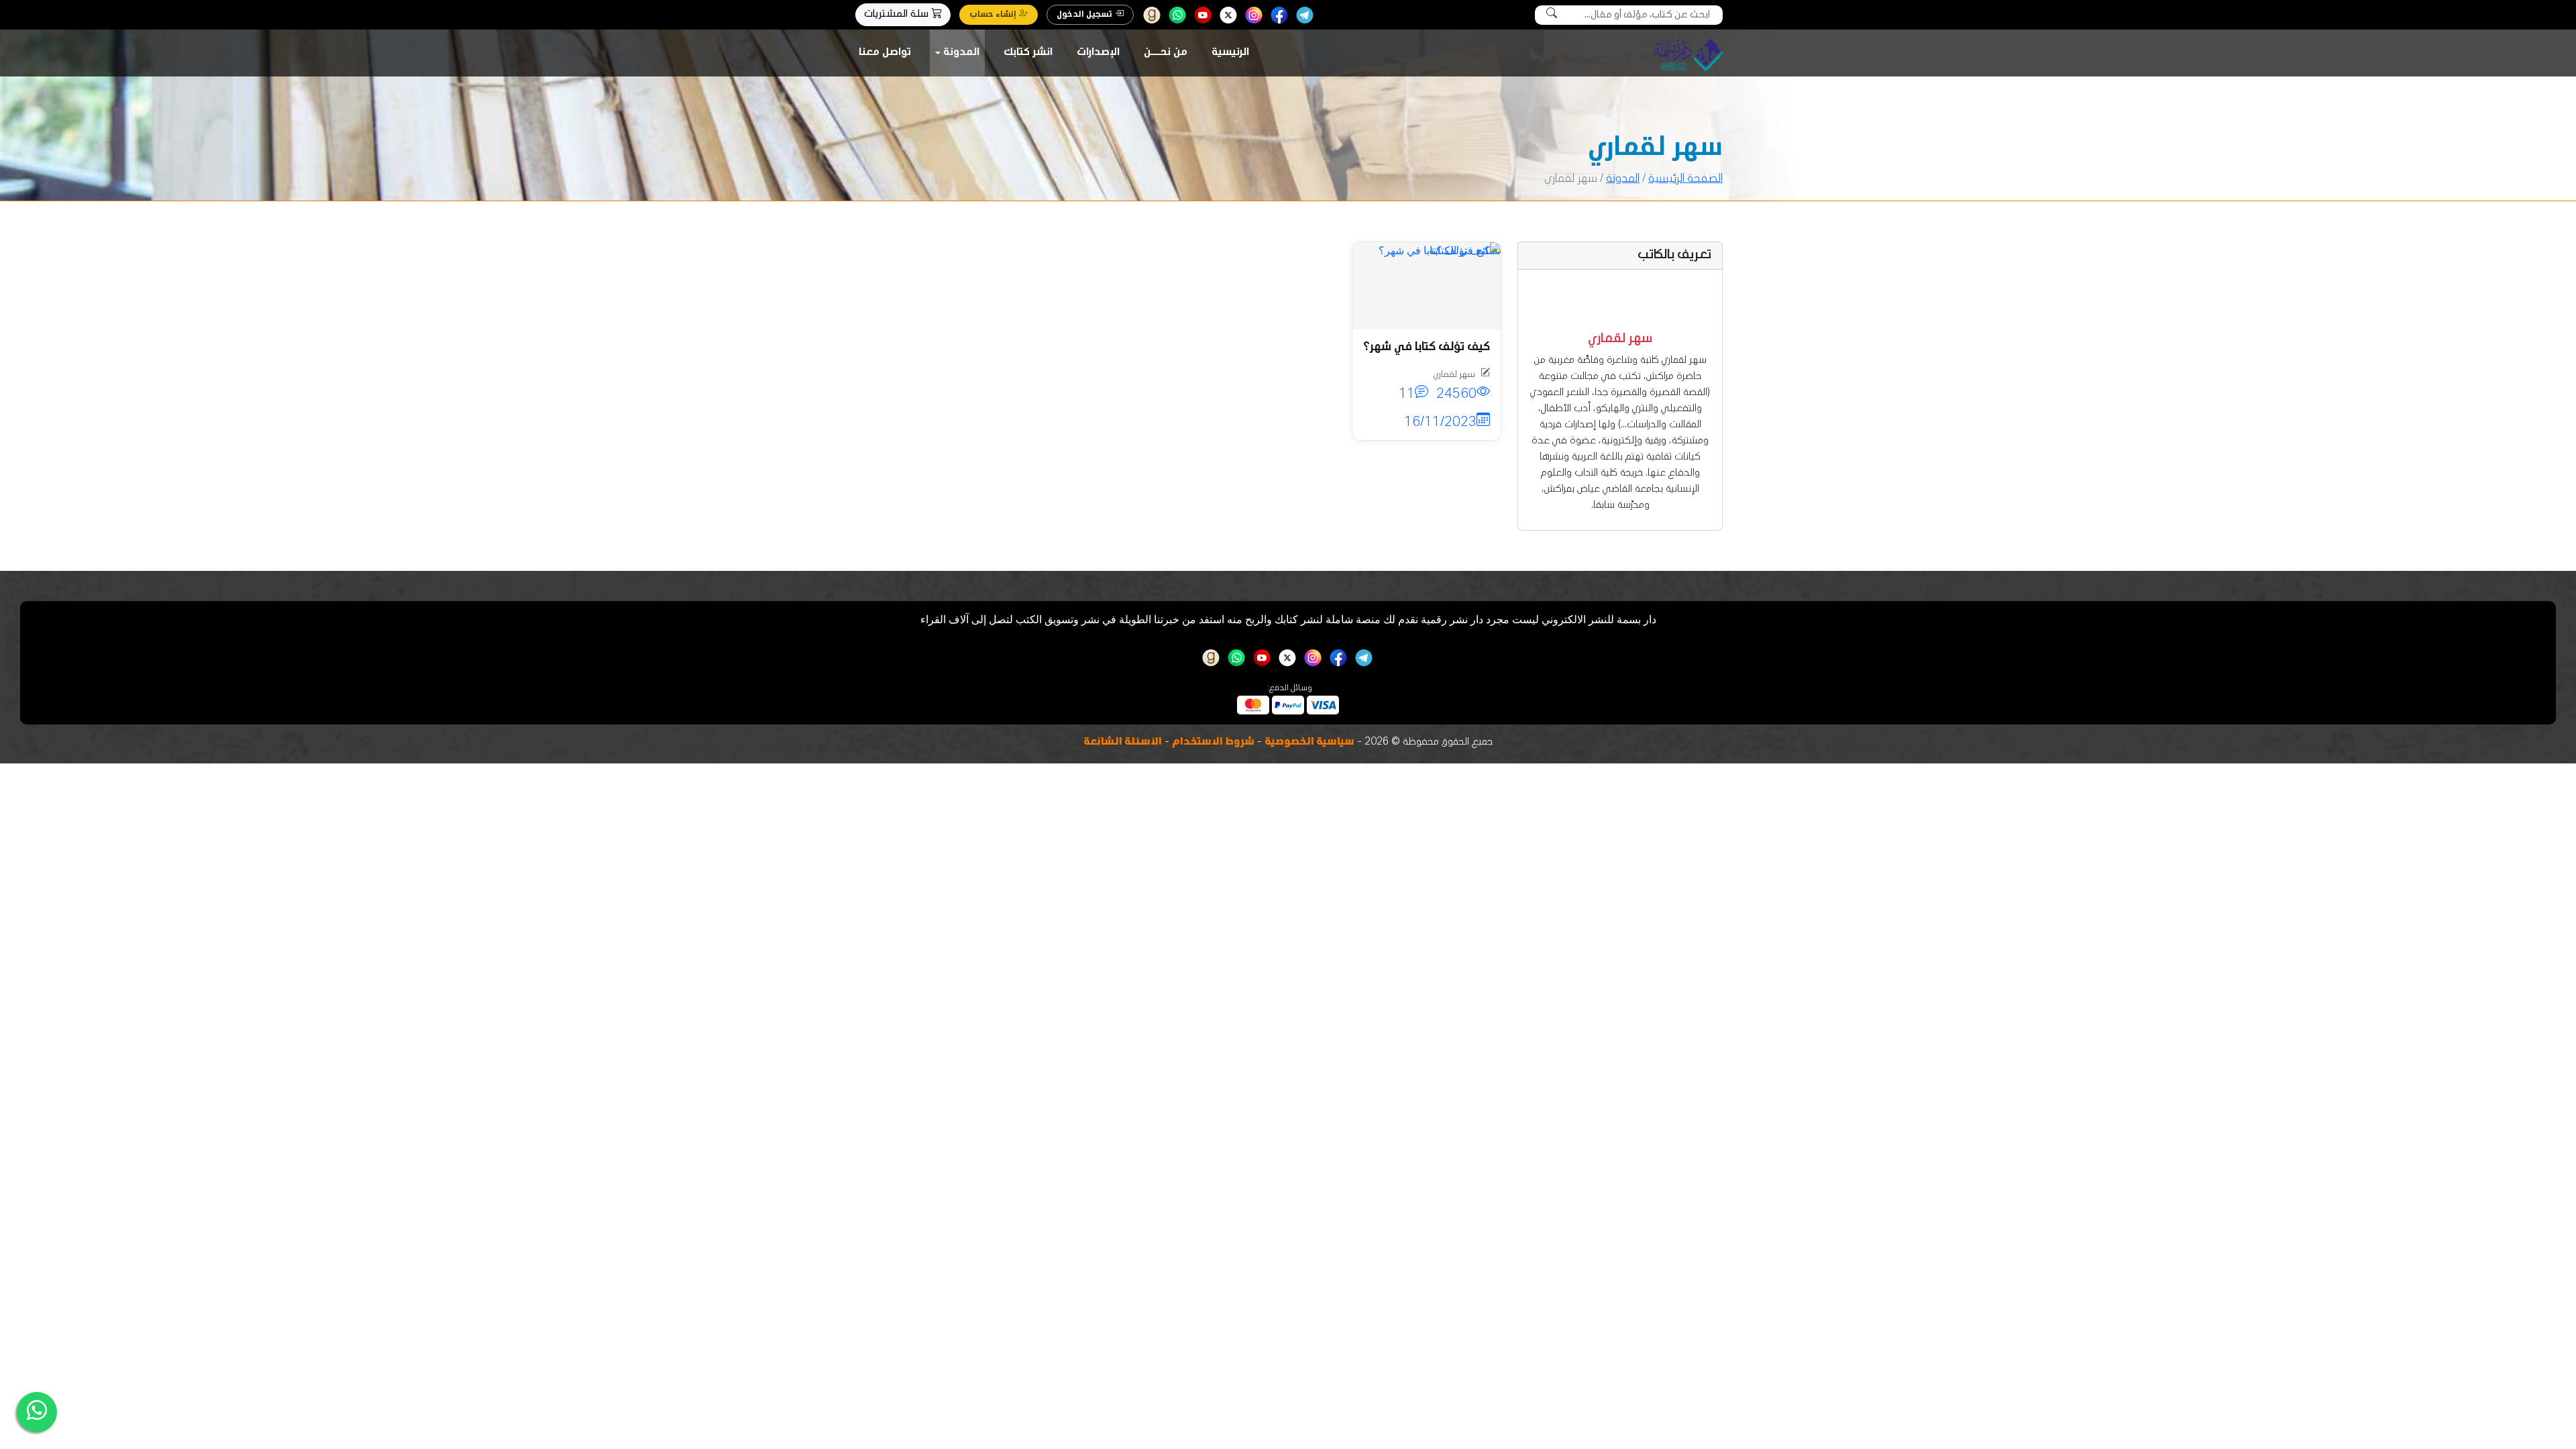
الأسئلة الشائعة (1123, 743)
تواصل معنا (885, 53)
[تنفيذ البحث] (1552, 15)
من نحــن (1166, 53)
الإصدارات (1098, 53)
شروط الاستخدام (1213, 743)
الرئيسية (1230, 53)
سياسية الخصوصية (1309, 743)
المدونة (961, 53)
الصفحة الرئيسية (1685, 179)
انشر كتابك (1028, 53)
